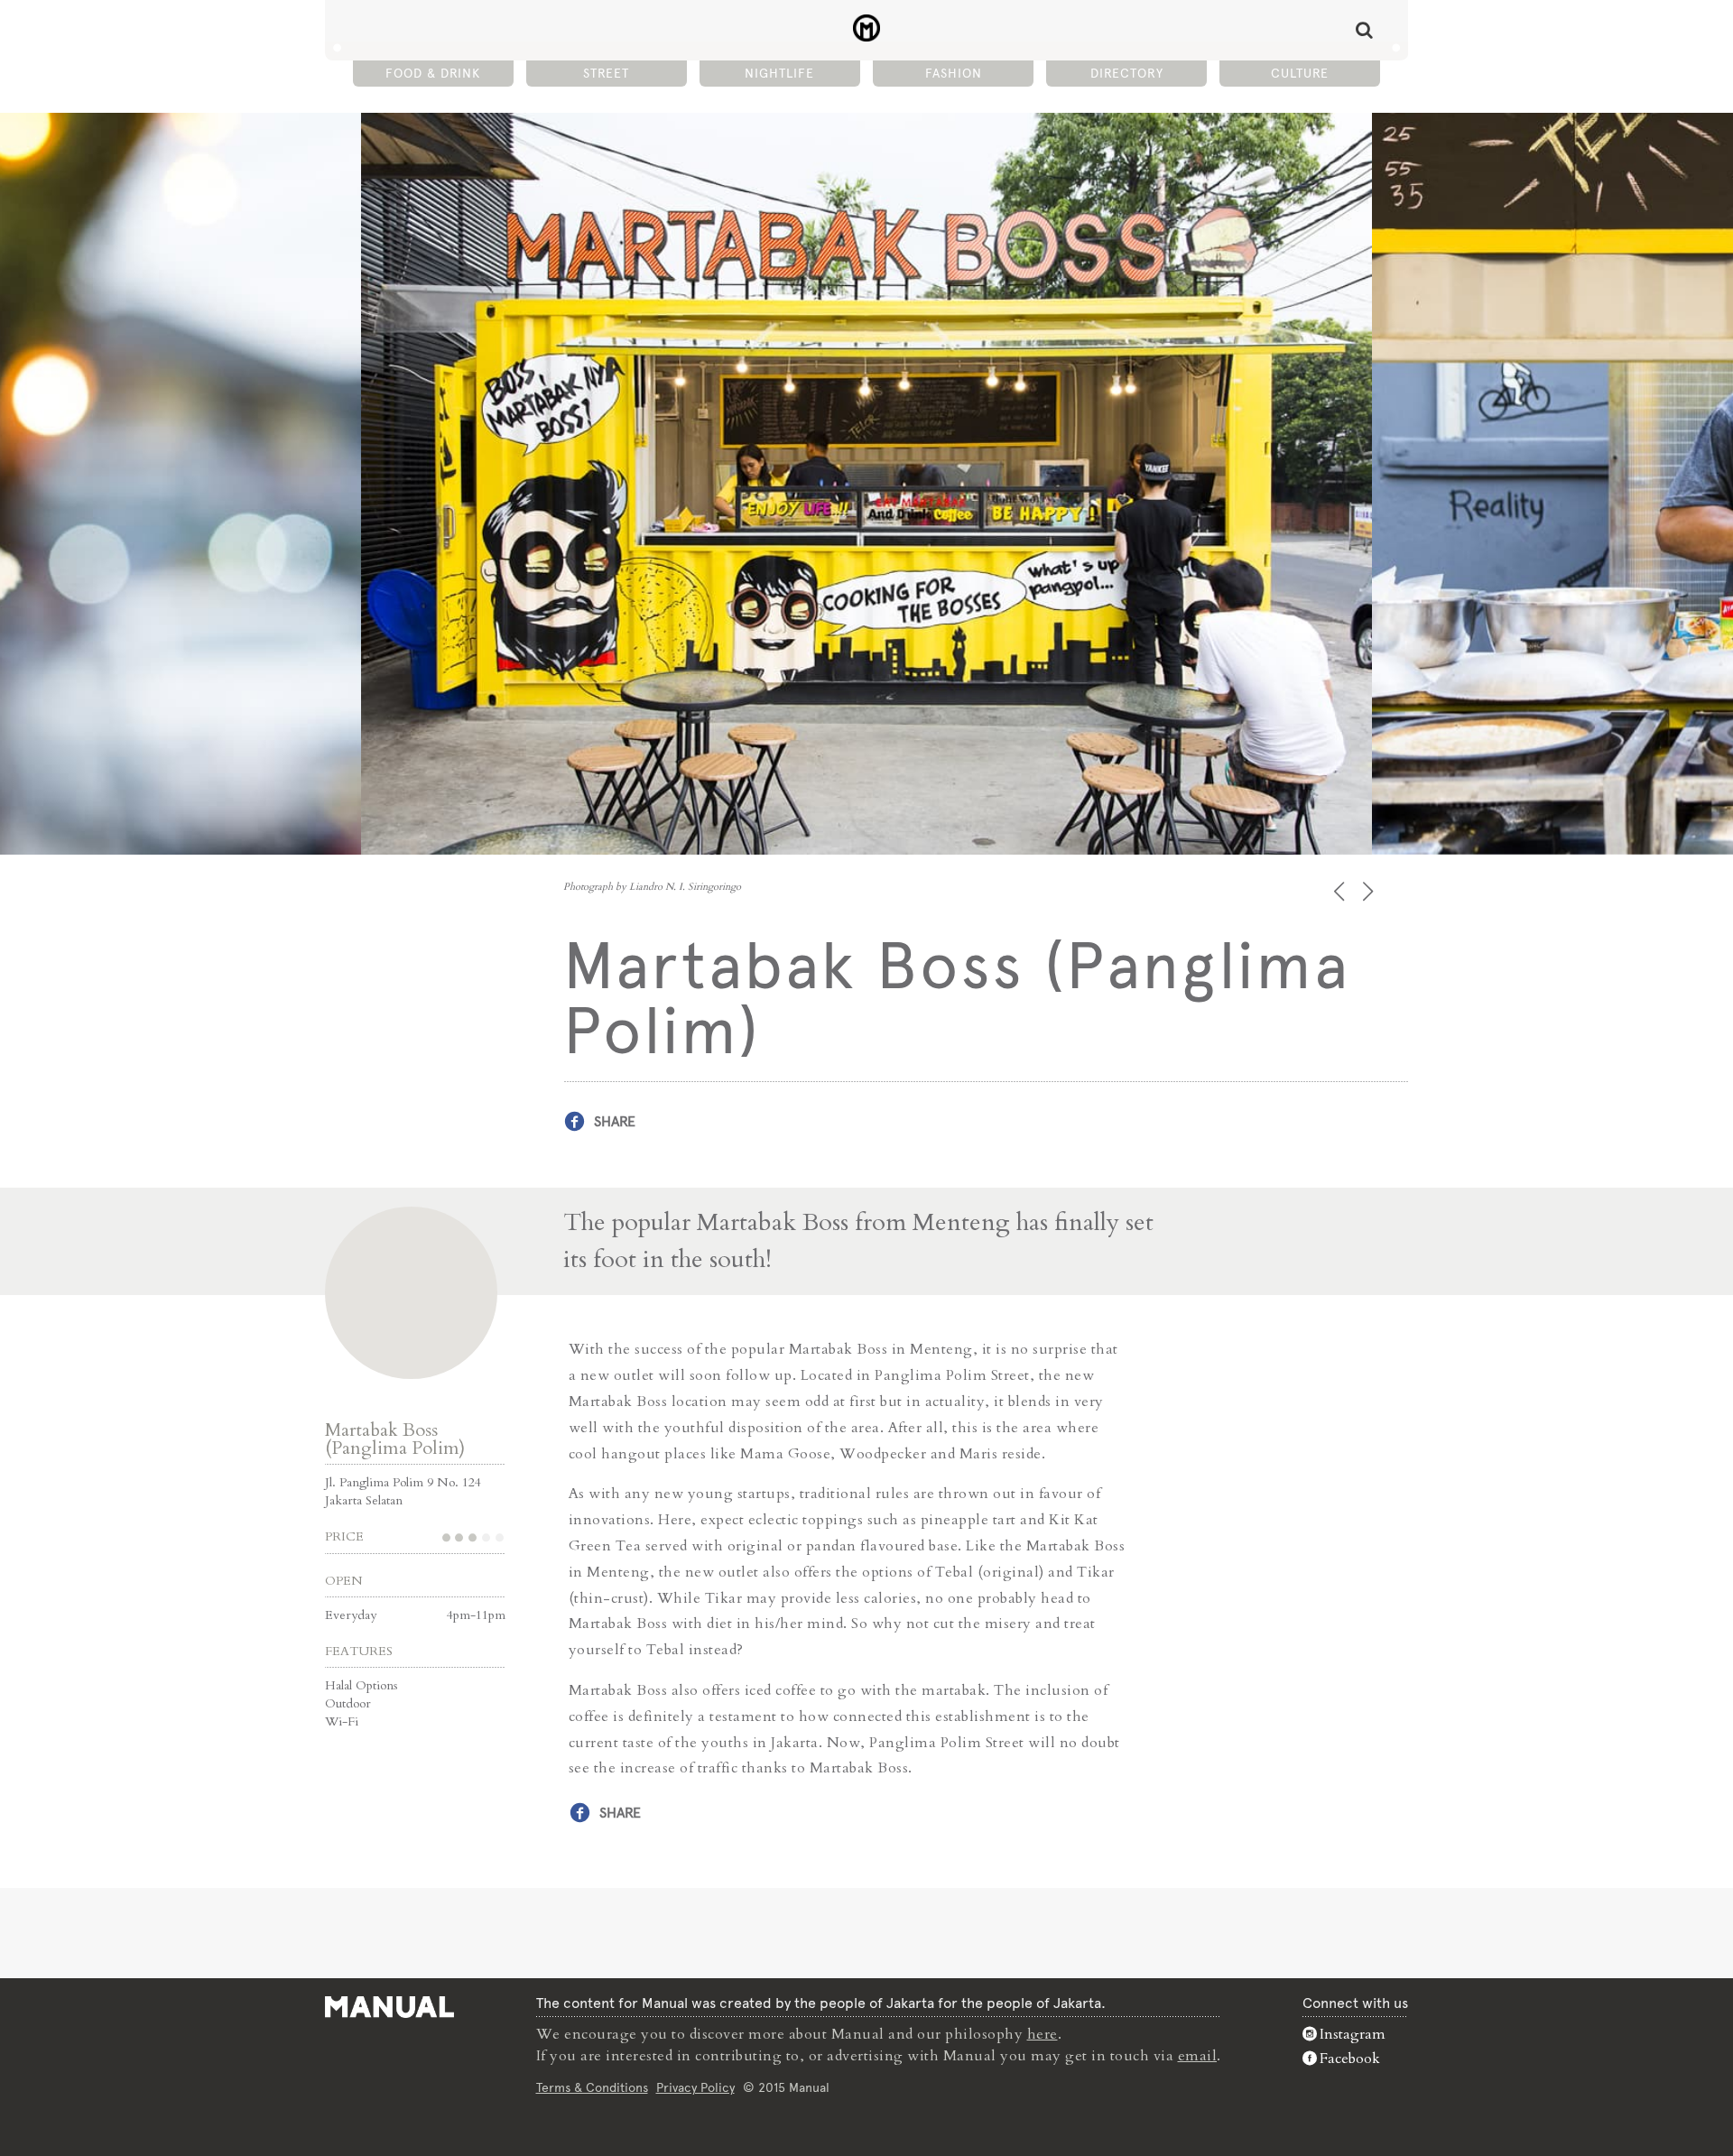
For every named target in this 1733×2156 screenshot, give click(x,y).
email (1198, 2056)
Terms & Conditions (592, 2087)
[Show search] (1364, 30)
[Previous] (1341, 891)
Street (606, 73)
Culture (1300, 73)
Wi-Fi (342, 1721)
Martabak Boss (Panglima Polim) (395, 1439)
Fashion (954, 73)
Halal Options (361, 1685)
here (1043, 2034)
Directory (1127, 73)
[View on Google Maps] (411, 1293)
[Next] (1370, 891)
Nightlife (779, 73)
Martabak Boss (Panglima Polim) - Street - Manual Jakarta (867, 28)
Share (615, 1121)
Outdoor (348, 1703)
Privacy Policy (695, 2087)
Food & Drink (433, 73)
